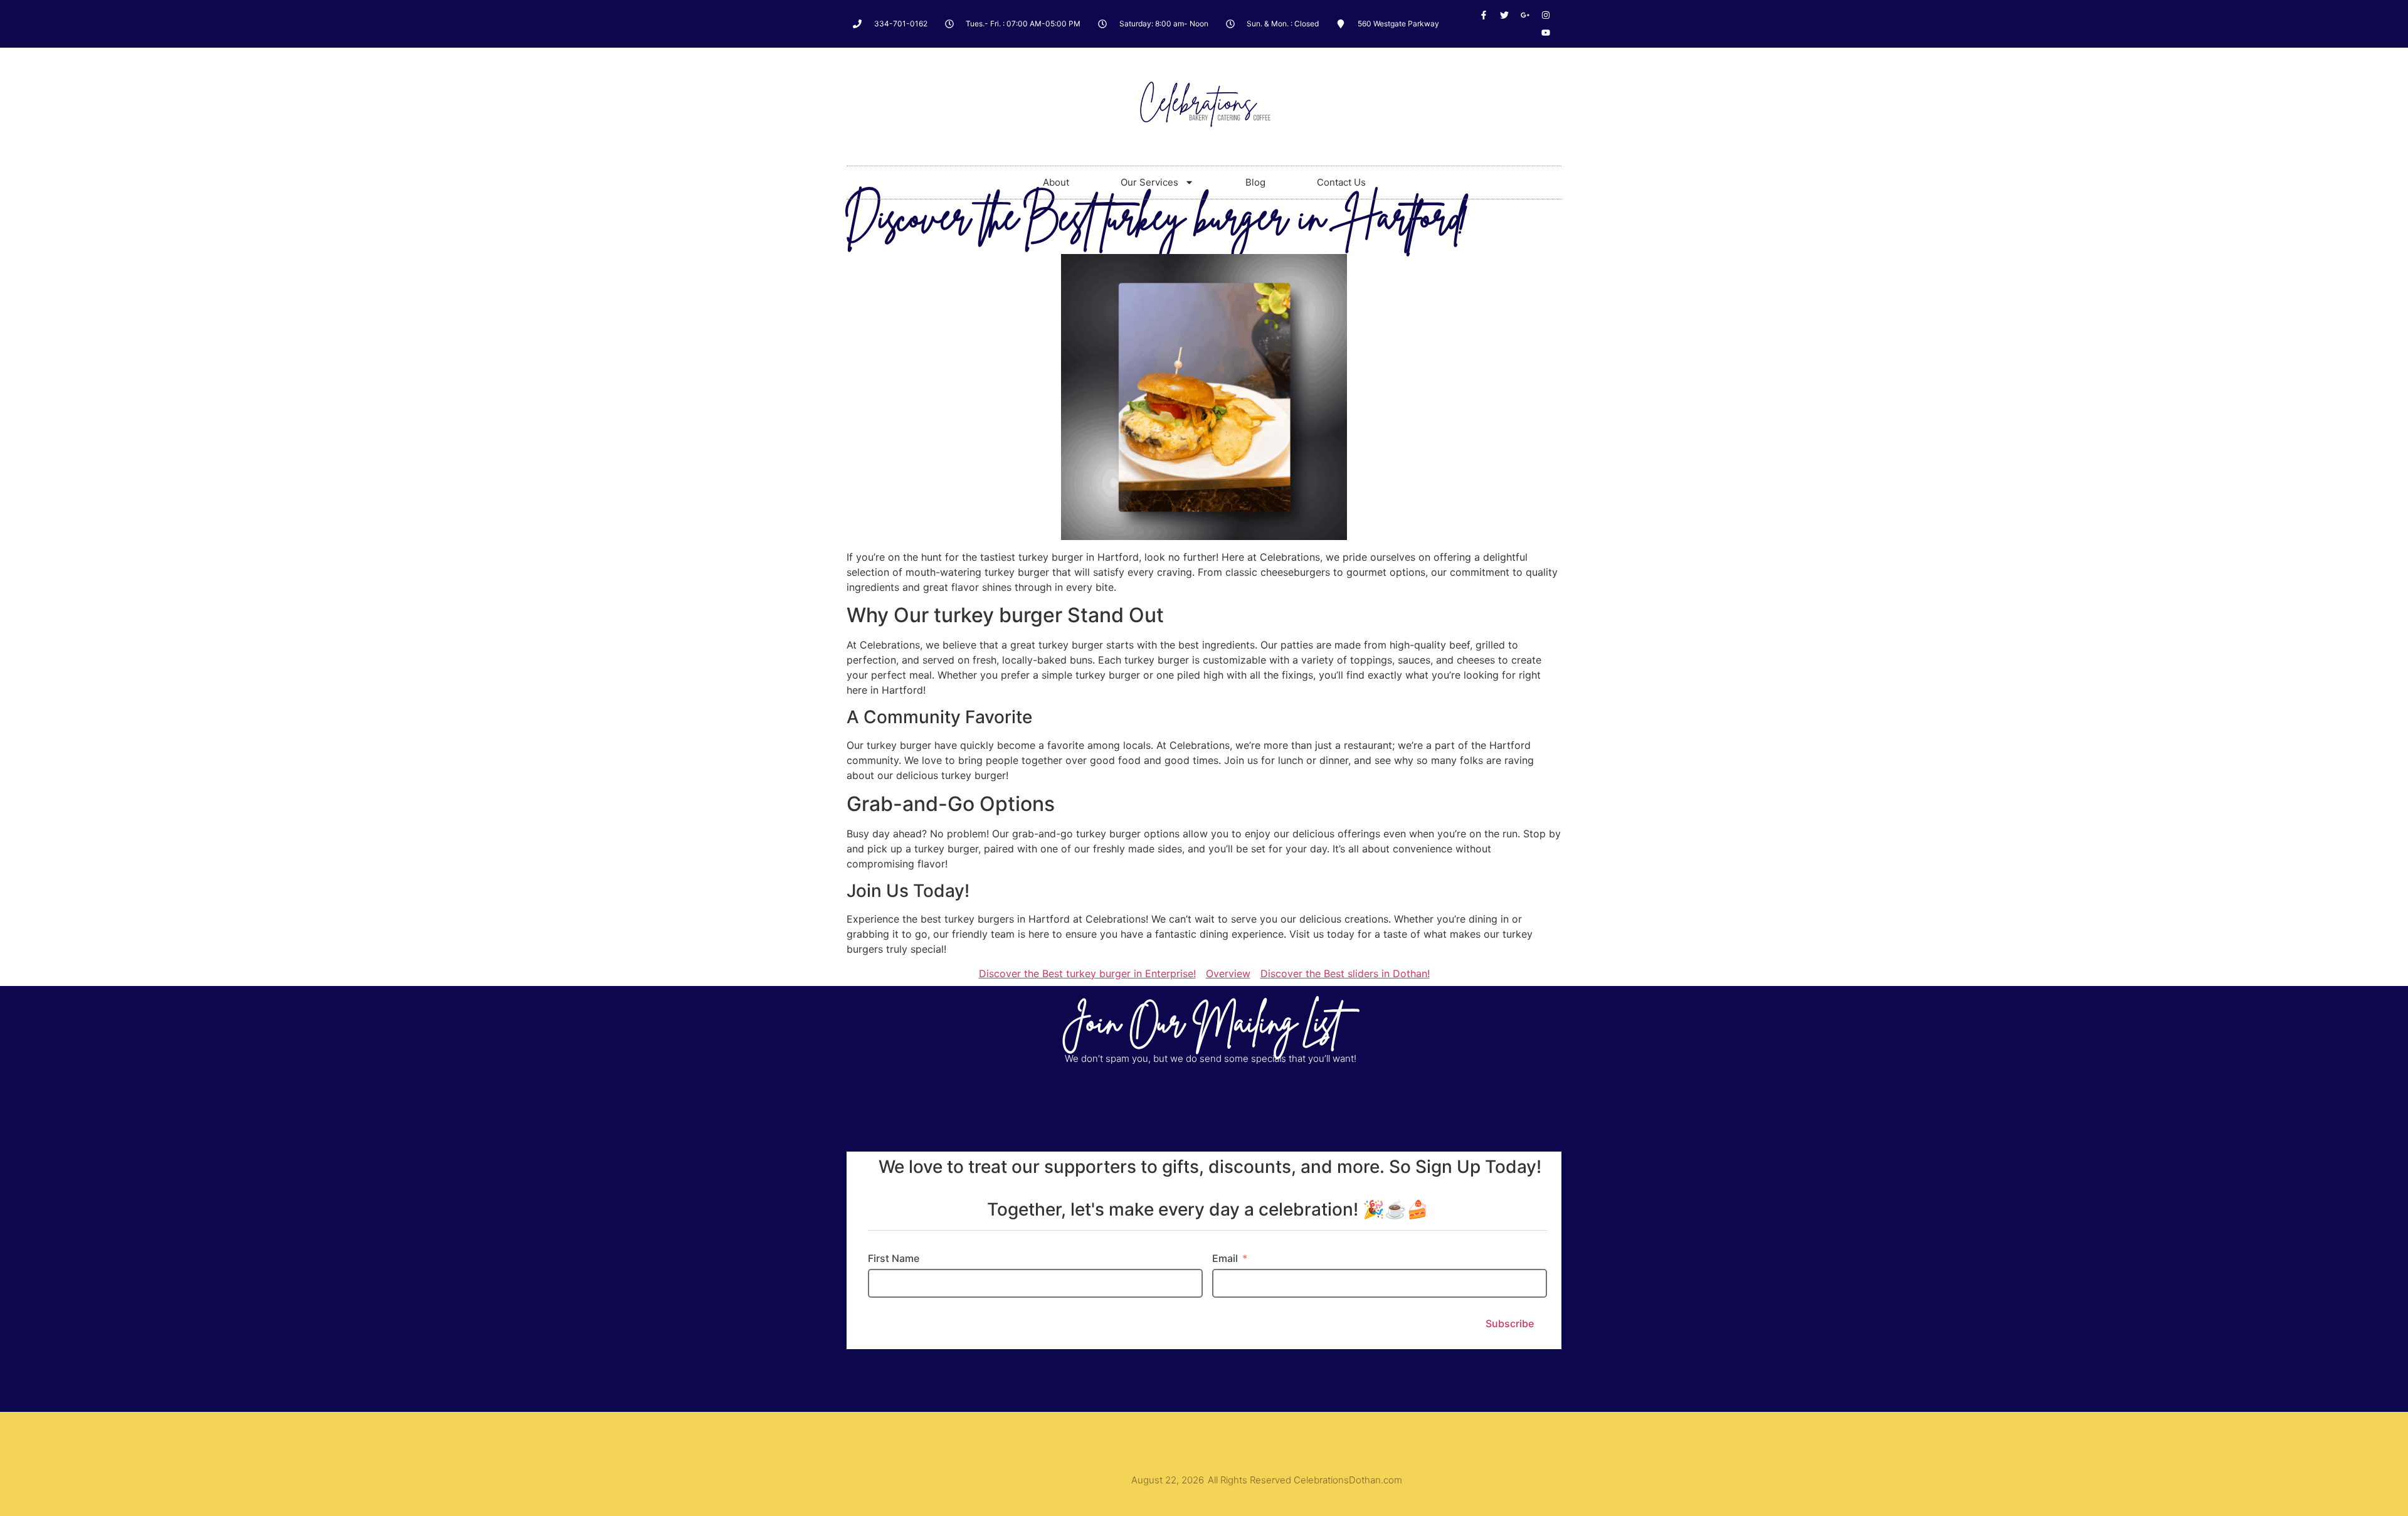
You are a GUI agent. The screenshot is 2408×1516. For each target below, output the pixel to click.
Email (1225, 1258)
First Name (894, 1258)
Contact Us (1341, 182)
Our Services (1149, 182)
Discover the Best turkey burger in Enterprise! (1087, 973)
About (1056, 182)
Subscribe (1510, 1323)
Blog (1255, 182)
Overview (1228, 973)
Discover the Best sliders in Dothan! (1345, 973)
